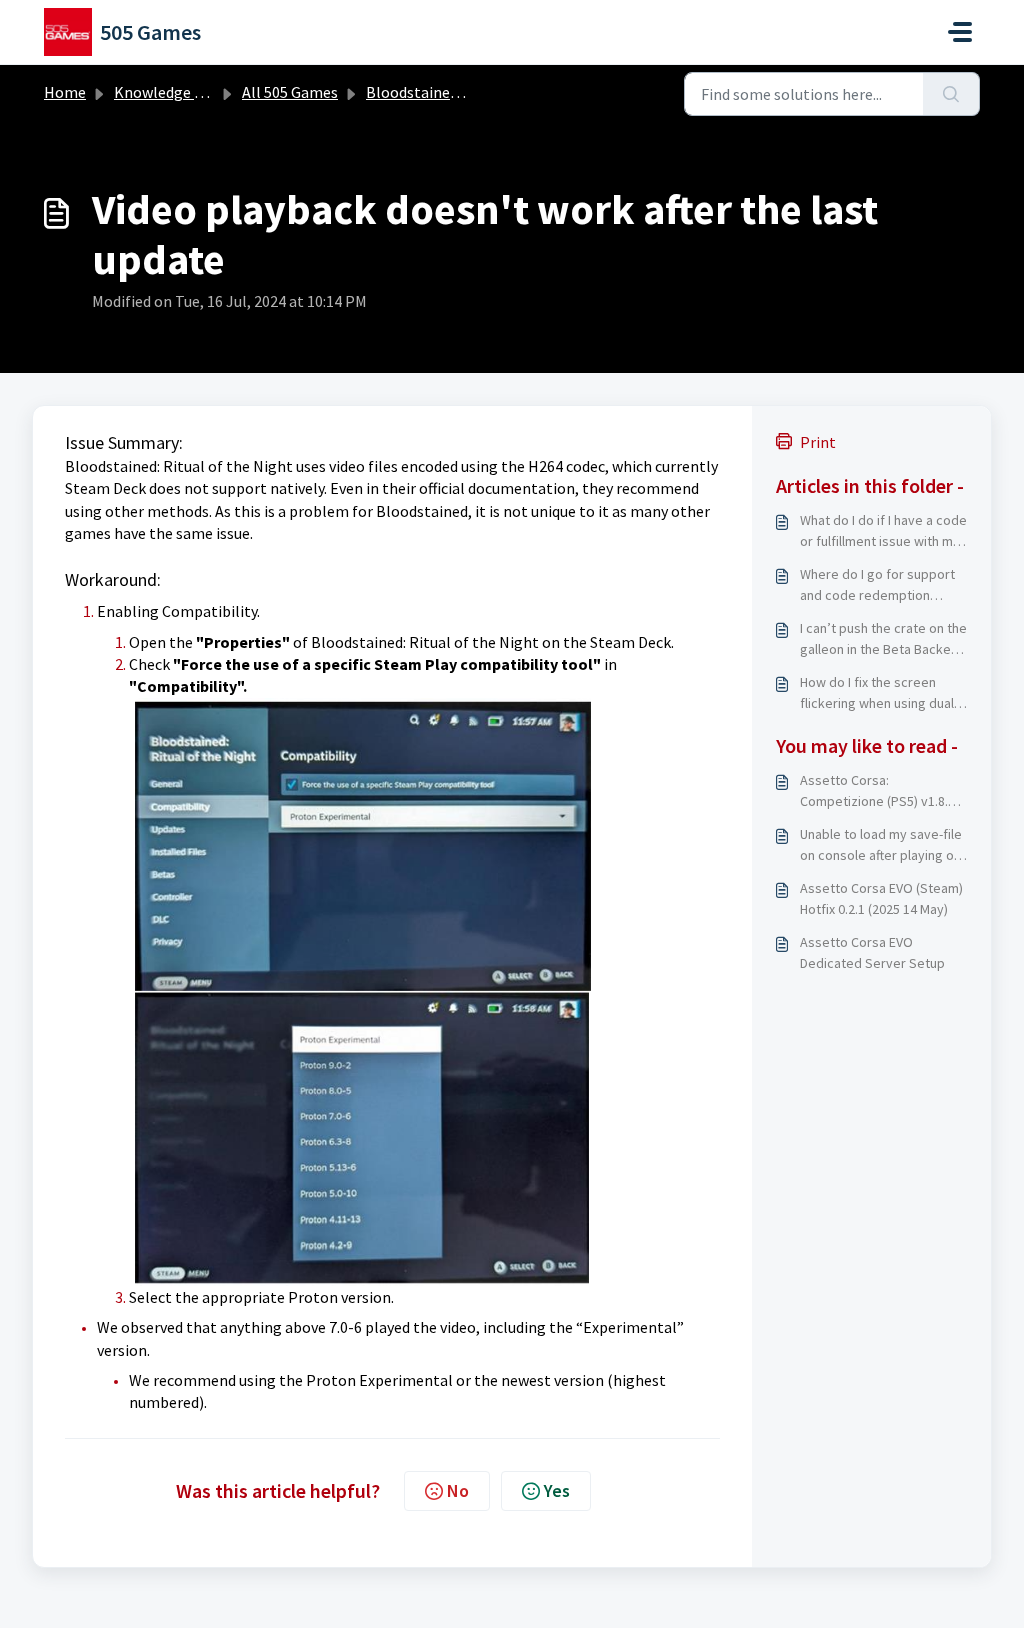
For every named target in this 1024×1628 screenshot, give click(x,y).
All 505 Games (290, 92)
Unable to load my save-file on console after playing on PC (881, 845)
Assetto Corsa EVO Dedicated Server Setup (872, 952)
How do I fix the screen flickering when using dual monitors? (877, 693)
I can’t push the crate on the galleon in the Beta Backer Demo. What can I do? (883, 639)
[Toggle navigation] (960, 32)
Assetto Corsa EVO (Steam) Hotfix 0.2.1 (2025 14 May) (881, 898)
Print (818, 442)
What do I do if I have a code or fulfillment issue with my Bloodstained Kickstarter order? (883, 531)
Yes (557, 1490)
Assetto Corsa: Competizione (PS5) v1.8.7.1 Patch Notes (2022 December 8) (882, 791)
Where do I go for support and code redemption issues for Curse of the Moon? (877, 585)
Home (65, 92)
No (458, 1490)
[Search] (951, 94)
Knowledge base (170, 92)
